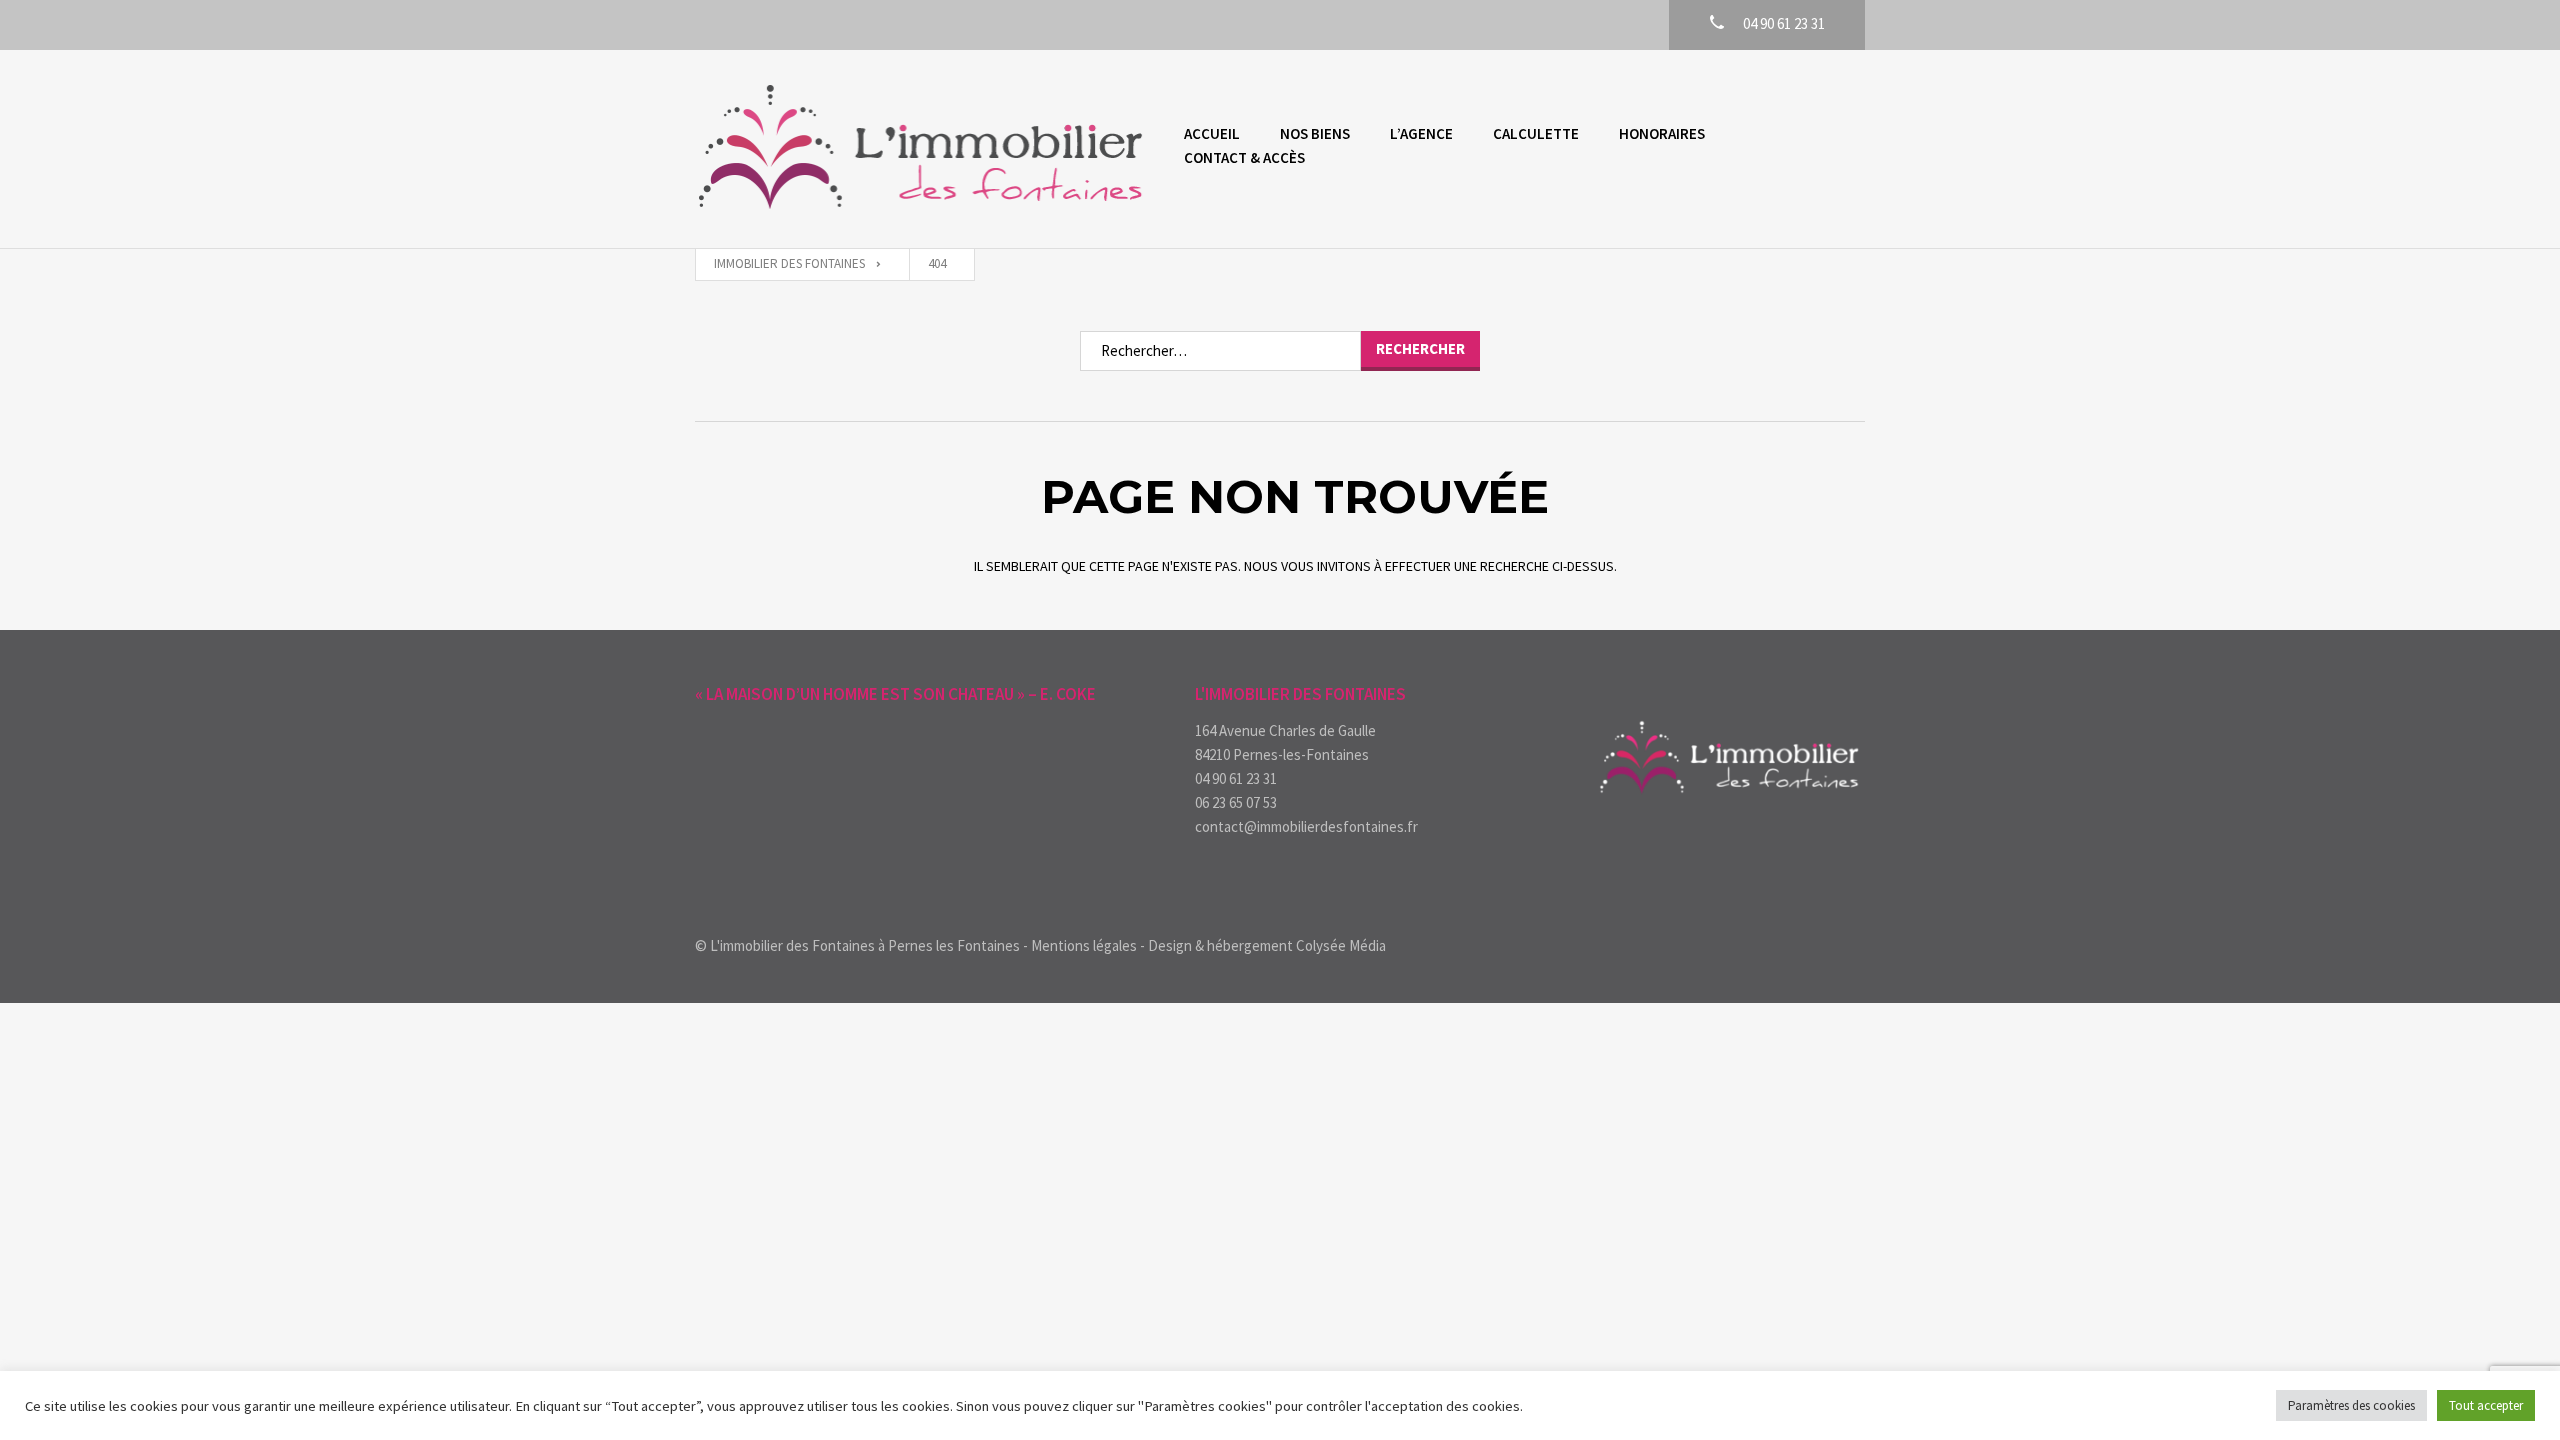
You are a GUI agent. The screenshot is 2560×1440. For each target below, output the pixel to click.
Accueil (1212, 133)
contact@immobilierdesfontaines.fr (1306, 826)
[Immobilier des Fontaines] (919, 149)
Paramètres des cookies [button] (2351, 1405)
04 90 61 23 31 (1236, 778)
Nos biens (1315, 133)
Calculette (1536, 133)
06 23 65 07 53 (1236, 802)
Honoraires (1662, 133)
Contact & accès (1244, 157)
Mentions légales (1084, 945)
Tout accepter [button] (2486, 1405)
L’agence (1421, 133)
